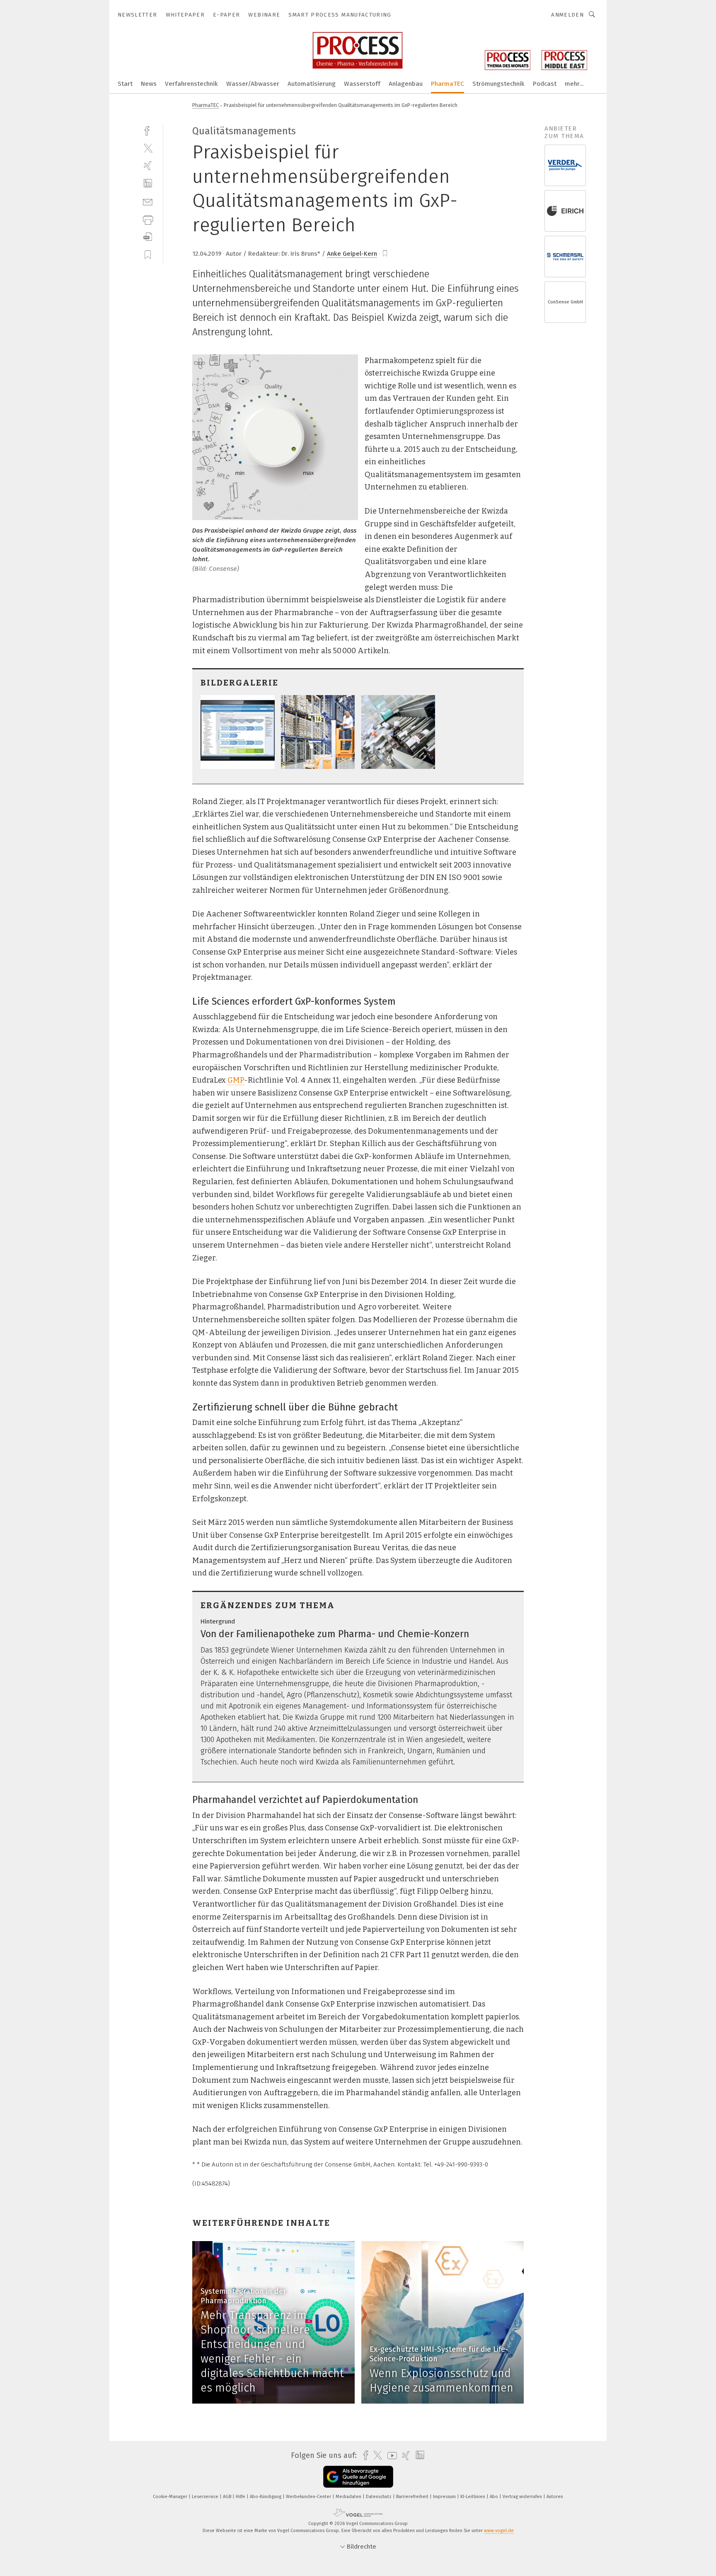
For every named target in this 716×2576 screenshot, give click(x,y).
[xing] (148, 166)
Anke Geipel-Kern (352, 254)
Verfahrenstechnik (191, 84)
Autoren (555, 2497)
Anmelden (567, 15)
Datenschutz (379, 2497)
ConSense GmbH (565, 302)
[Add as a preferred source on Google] (358, 2477)
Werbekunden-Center (309, 2497)
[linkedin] (148, 183)
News (149, 84)
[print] (148, 219)
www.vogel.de (499, 2531)
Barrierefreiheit (413, 2497)
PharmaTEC (447, 84)
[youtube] (390, 2456)
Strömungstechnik (498, 84)
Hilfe (241, 2497)
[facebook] (148, 130)
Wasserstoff (362, 84)
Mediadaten (349, 2497)
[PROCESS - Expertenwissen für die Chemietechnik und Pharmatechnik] (125, 83)
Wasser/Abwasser (253, 84)
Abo (495, 2497)
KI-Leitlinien (473, 2497)
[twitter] (148, 148)
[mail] (148, 201)
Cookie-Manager (171, 2497)
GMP (236, 1080)
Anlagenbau (406, 84)
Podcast (545, 84)
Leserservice (206, 2497)
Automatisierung (312, 84)
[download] (148, 237)
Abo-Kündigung (266, 2497)
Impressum (445, 2497)
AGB (228, 2497)
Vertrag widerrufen (523, 2497)
